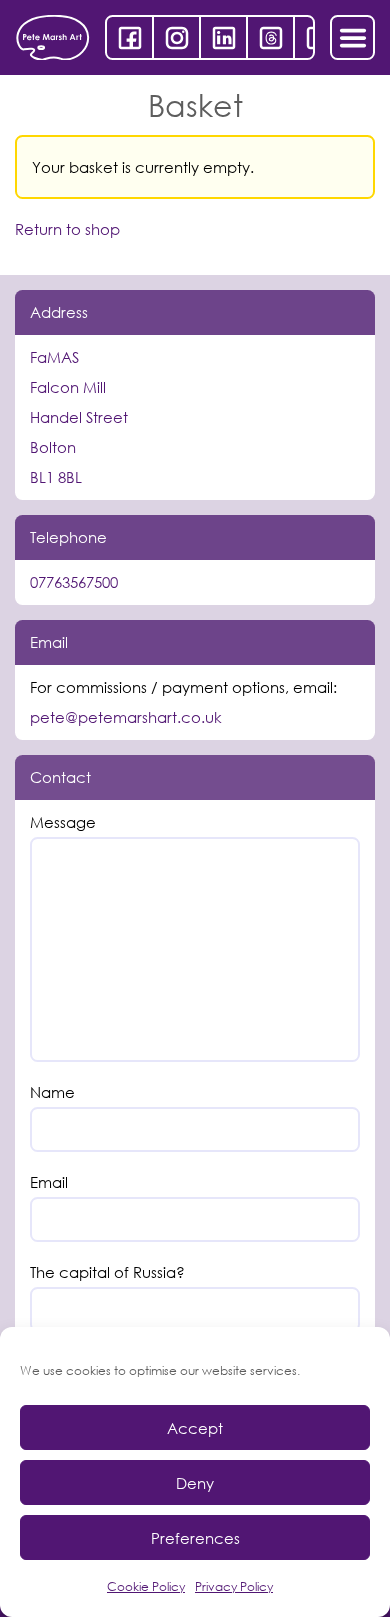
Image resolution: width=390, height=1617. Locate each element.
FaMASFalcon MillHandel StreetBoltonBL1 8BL (79, 417)
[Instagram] (176, 37)
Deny (195, 1483)
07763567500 (74, 582)
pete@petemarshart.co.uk (126, 717)
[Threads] (270, 37)
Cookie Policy (146, 1586)
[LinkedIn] (223, 37)
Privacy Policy (234, 1586)
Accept (195, 1428)
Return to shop (67, 229)
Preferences (195, 1538)
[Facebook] (129, 37)
